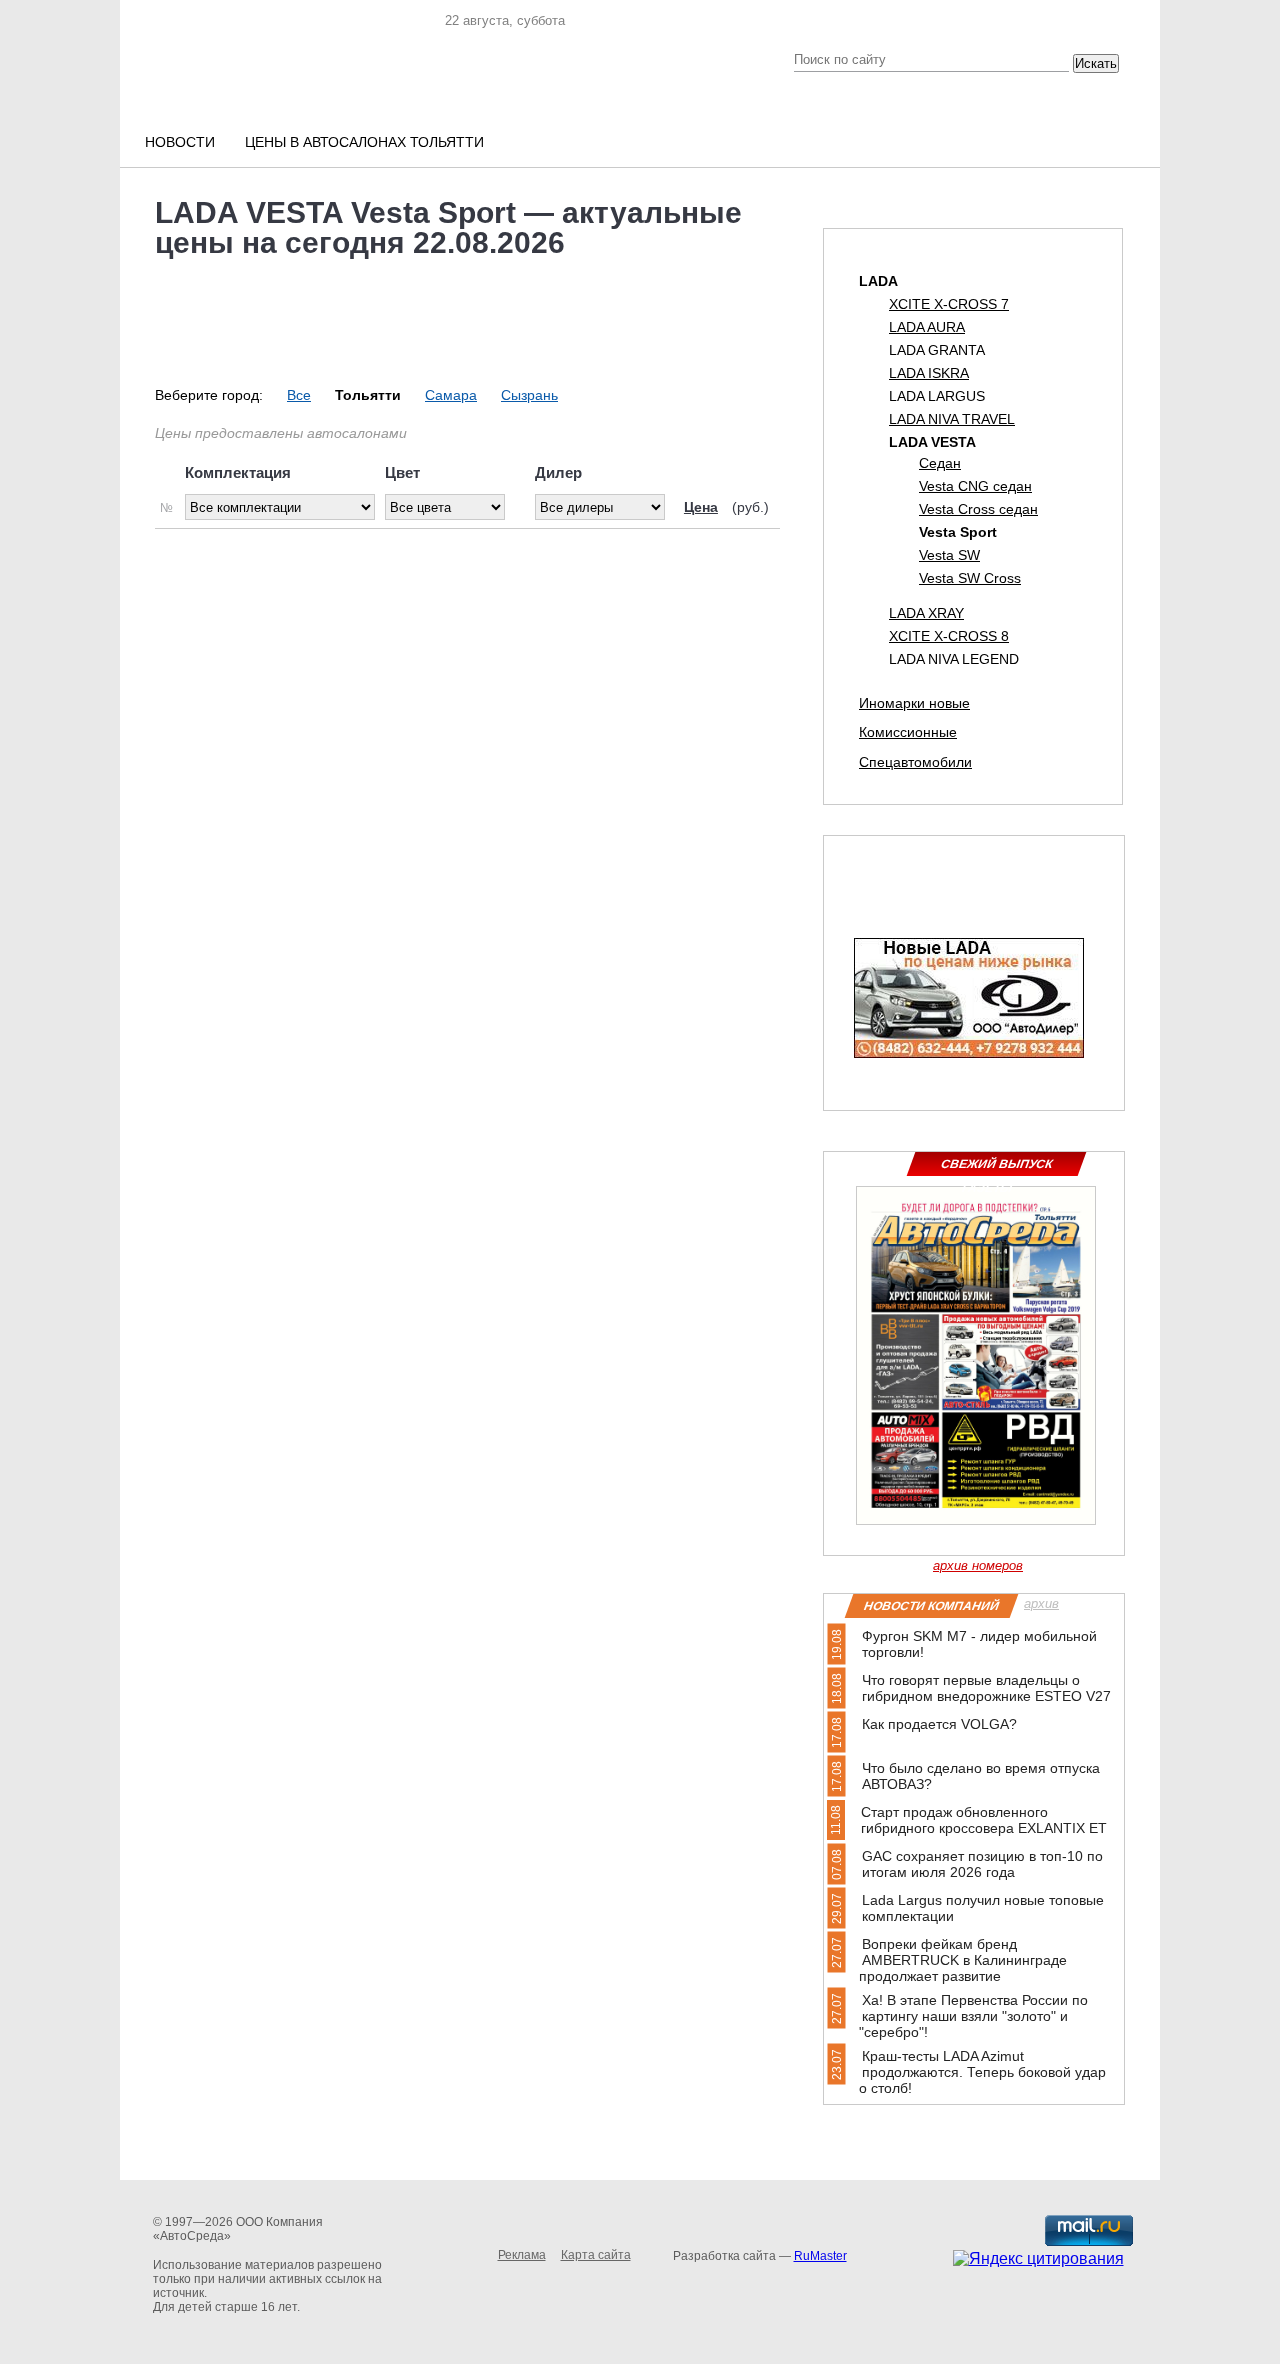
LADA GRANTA (937, 350)
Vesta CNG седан (975, 486)
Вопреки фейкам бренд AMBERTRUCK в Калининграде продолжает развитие (963, 1960)
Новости (180, 142)
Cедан (940, 463)
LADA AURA (927, 327)
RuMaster (820, 2256)
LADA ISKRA (929, 373)
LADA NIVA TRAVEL (952, 419)
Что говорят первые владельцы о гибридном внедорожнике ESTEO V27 (986, 1688)
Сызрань (529, 395)
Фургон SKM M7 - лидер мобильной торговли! (979, 1644)
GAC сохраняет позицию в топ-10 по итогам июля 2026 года (982, 1864)
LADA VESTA (932, 442)
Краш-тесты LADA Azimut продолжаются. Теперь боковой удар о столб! (982, 2072)
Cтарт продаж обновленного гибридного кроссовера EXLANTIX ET (984, 1820)
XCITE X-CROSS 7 (949, 304)
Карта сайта (596, 2255)
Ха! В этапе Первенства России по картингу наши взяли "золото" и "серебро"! (973, 2016)
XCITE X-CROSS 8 (949, 636)
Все (299, 395)
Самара (451, 395)
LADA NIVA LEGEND (954, 659)
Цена (701, 507)
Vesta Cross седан (978, 509)
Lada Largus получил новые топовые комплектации (983, 1908)
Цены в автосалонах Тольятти (364, 142)
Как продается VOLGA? (939, 1724)
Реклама (522, 2255)
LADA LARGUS (937, 396)
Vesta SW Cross (970, 578)
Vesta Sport (958, 532)
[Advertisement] (472, 699)
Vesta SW (949, 555)
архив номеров (978, 1565)
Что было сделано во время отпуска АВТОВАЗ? (981, 1776)
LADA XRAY (926, 613)
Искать (1096, 63)
